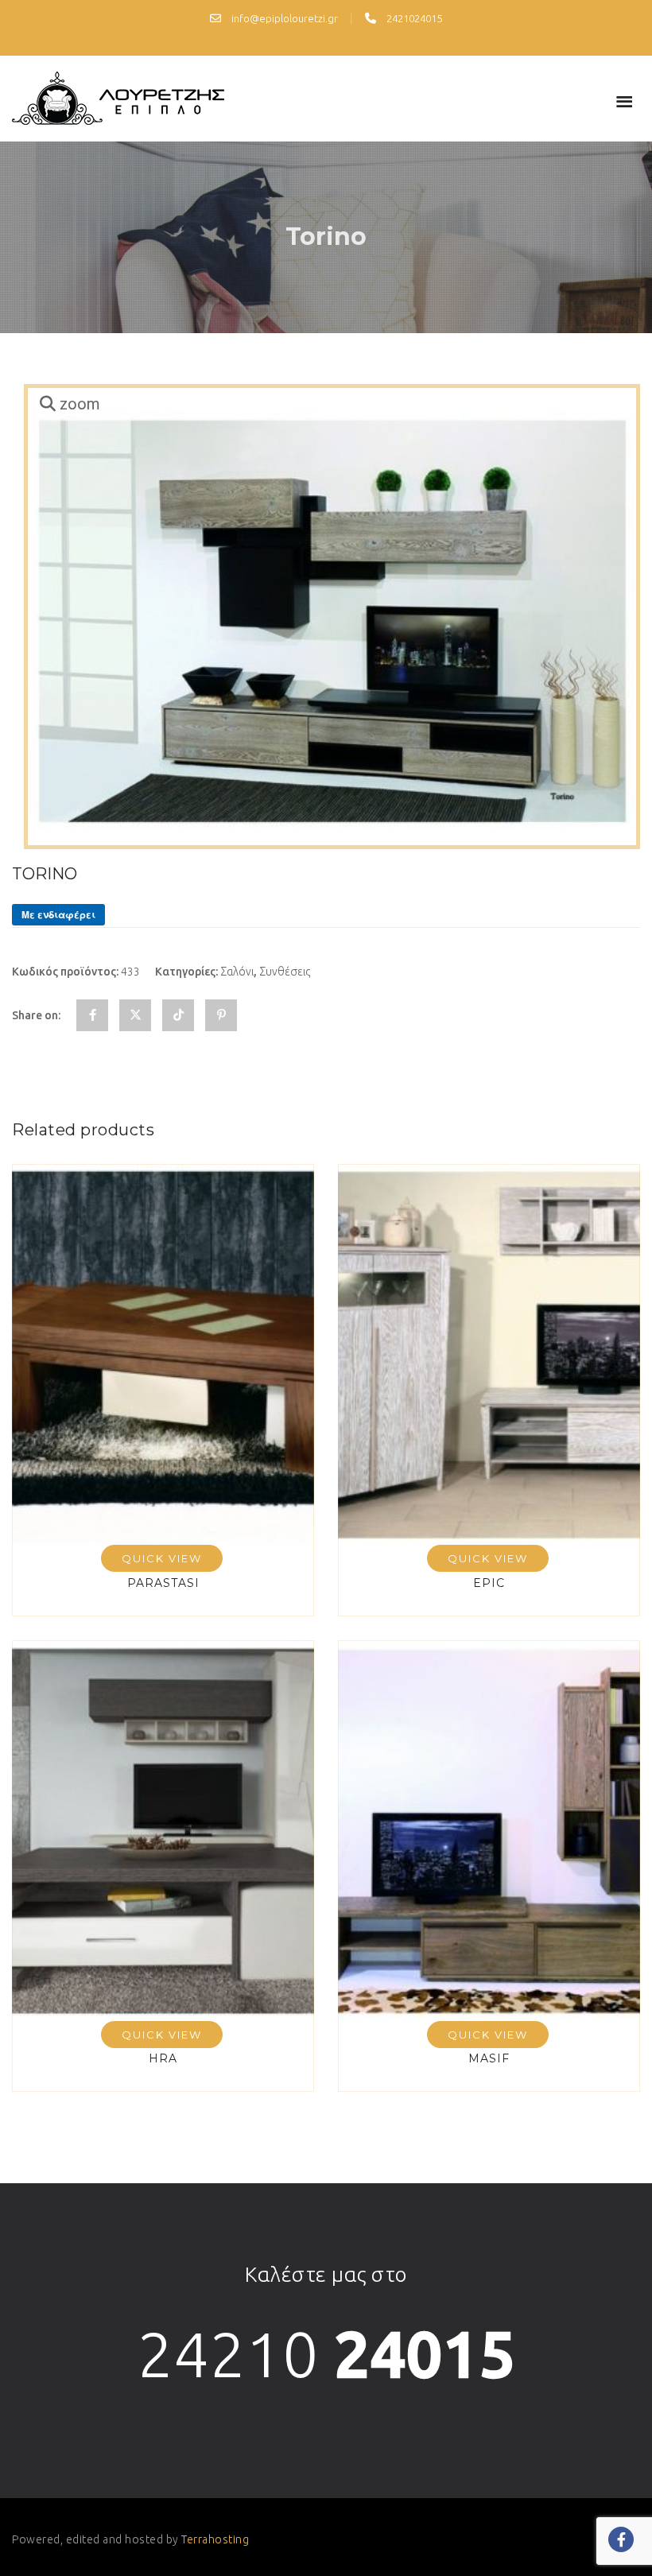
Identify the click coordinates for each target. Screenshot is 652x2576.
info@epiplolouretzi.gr (283, 18)
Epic (489, 1583)
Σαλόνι (237, 972)
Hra (163, 2058)
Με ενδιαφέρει (58, 914)
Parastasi (163, 1583)
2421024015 (413, 18)
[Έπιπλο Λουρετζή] (118, 99)
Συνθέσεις (285, 972)
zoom (80, 404)
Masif (489, 2058)
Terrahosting (215, 2539)
